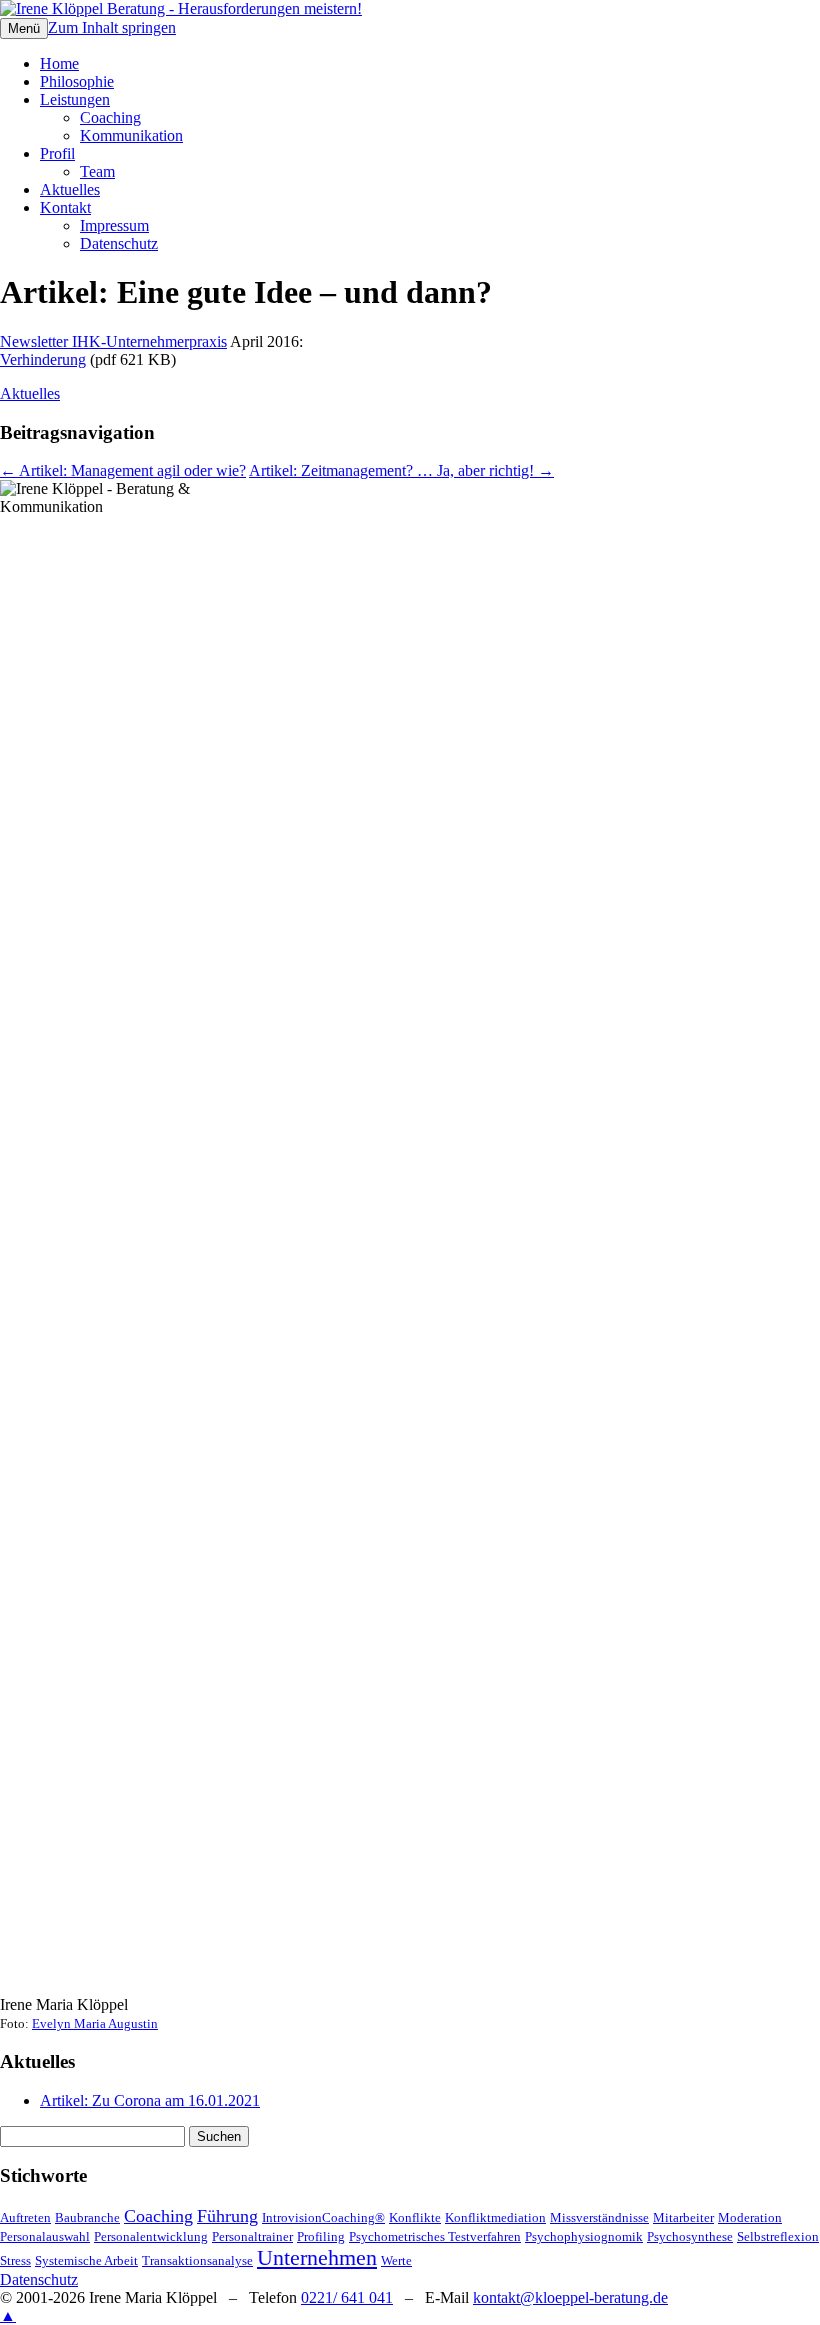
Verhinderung (43, 359)
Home (59, 63)
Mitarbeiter (683, 2217)
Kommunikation (131, 135)
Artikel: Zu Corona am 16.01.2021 (150, 2100)
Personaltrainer (252, 2236)
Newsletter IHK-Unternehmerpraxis (113, 341)
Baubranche (87, 2217)
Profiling (321, 2236)
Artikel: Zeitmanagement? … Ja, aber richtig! (401, 470)
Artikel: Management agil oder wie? (123, 470)
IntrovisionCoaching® (323, 2217)
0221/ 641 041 (347, 2297)
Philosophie (77, 81)
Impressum (114, 225)
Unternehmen (317, 2257)
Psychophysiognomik (584, 2236)
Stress (15, 2260)
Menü (24, 28)
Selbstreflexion (778, 2236)
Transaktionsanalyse (197, 2260)
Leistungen (75, 99)
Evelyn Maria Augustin (95, 2024)
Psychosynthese (690, 2236)
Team (97, 171)
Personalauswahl (45, 2236)
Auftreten (25, 2217)
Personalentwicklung (151, 2236)
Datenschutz (119, 243)
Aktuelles (70, 189)
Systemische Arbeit (86, 2260)
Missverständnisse (599, 2217)
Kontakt (65, 207)
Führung (227, 2216)
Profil (57, 153)
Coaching (110, 117)
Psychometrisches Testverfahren (435, 2236)
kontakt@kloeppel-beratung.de (570, 2297)
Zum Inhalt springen (112, 27)
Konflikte (415, 2217)
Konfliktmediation (495, 2217)
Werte (396, 2260)
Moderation (750, 2217)
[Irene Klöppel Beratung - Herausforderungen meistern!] (181, 8)
